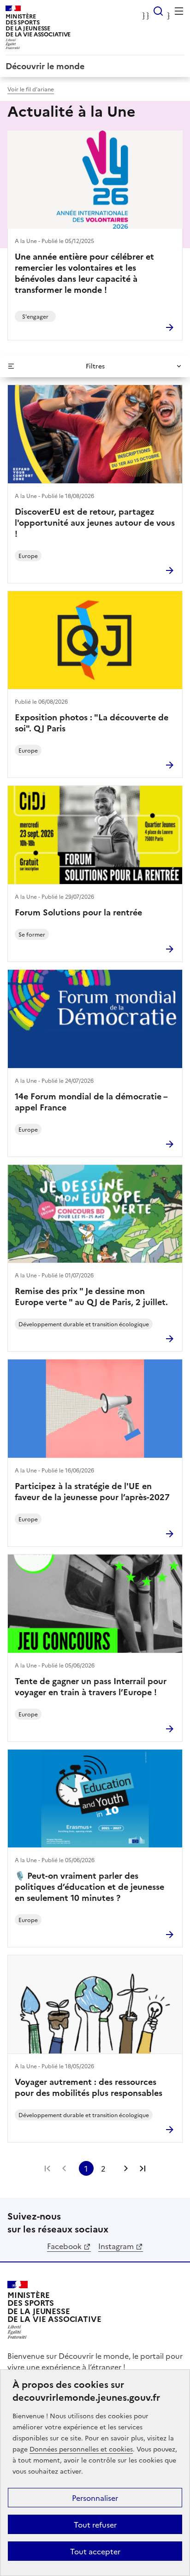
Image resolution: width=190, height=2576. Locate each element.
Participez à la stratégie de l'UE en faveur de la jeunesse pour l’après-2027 (92, 1491)
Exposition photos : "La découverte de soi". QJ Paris (92, 723)
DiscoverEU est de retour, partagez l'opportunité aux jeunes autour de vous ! (95, 522)
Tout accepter (95, 2551)
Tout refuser (95, 2524)
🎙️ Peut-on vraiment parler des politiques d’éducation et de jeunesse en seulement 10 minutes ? (89, 1887)
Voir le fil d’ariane (31, 89)
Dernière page (142, 2168)
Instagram (116, 2246)
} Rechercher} (158, 11)
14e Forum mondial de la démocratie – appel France (91, 1102)
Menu (179, 11)
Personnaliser (95, 2498)
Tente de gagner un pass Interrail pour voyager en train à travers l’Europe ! (91, 1686)
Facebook (64, 2246)
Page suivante (126, 2168)
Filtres (95, 366)
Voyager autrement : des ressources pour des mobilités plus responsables (89, 2087)
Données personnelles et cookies (81, 2449)
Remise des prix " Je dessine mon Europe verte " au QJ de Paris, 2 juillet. (91, 1296)
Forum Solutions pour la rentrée (78, 912)
